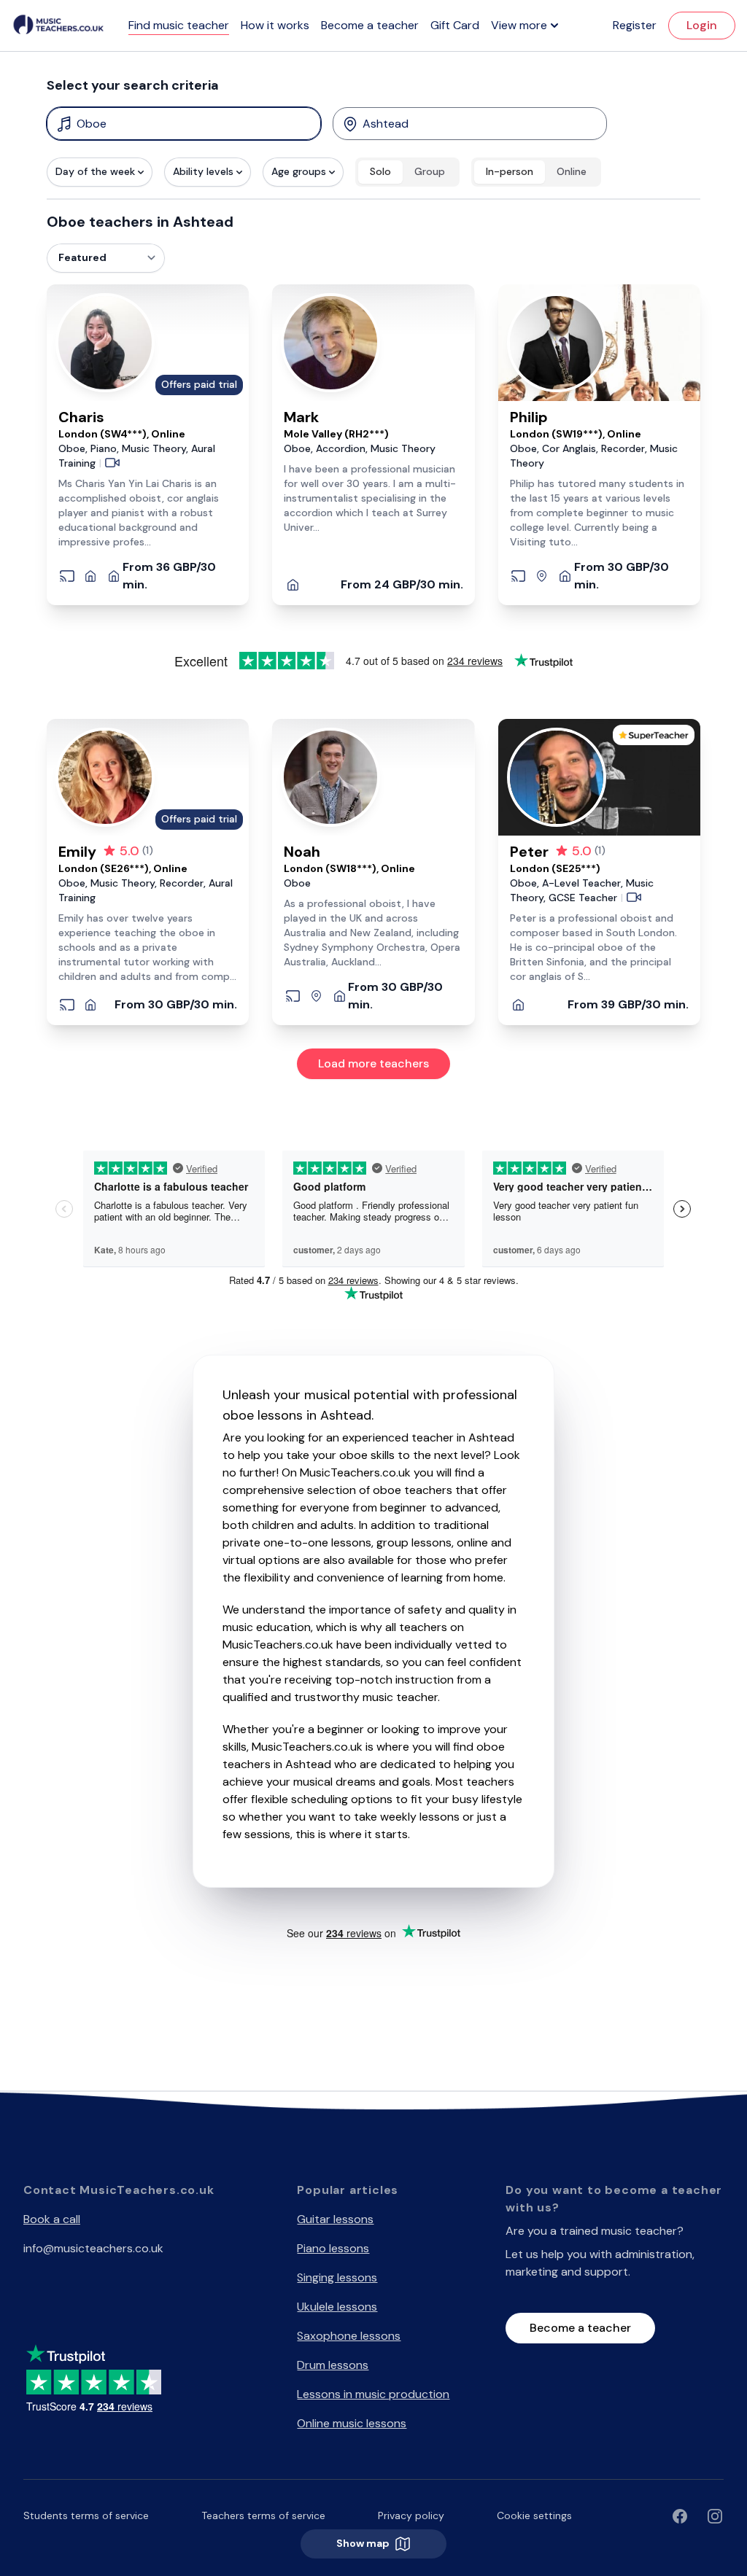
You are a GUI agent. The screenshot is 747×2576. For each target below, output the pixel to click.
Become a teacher (370, 25)
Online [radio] (572, 171)
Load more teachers (373, 1063)
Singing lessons (337, 2277)
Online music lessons (352, 2423)
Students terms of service (86, 2515)
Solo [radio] (380, 171)
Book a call (52, 2219)
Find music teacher (179, 25)
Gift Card (455, 25)
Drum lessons (333, 2365)
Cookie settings (534, 2515)
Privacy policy (411, 2515)
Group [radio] (430, 171)
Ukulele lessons (337, 2307)
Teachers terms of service (263, 2515)
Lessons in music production (373, 2394)
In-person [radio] (510, 171)
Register (635, 25)
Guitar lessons (335, 2219)
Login (702, 25)
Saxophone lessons (349, 2336)
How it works (275, 25)
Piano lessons (333, 2248)
